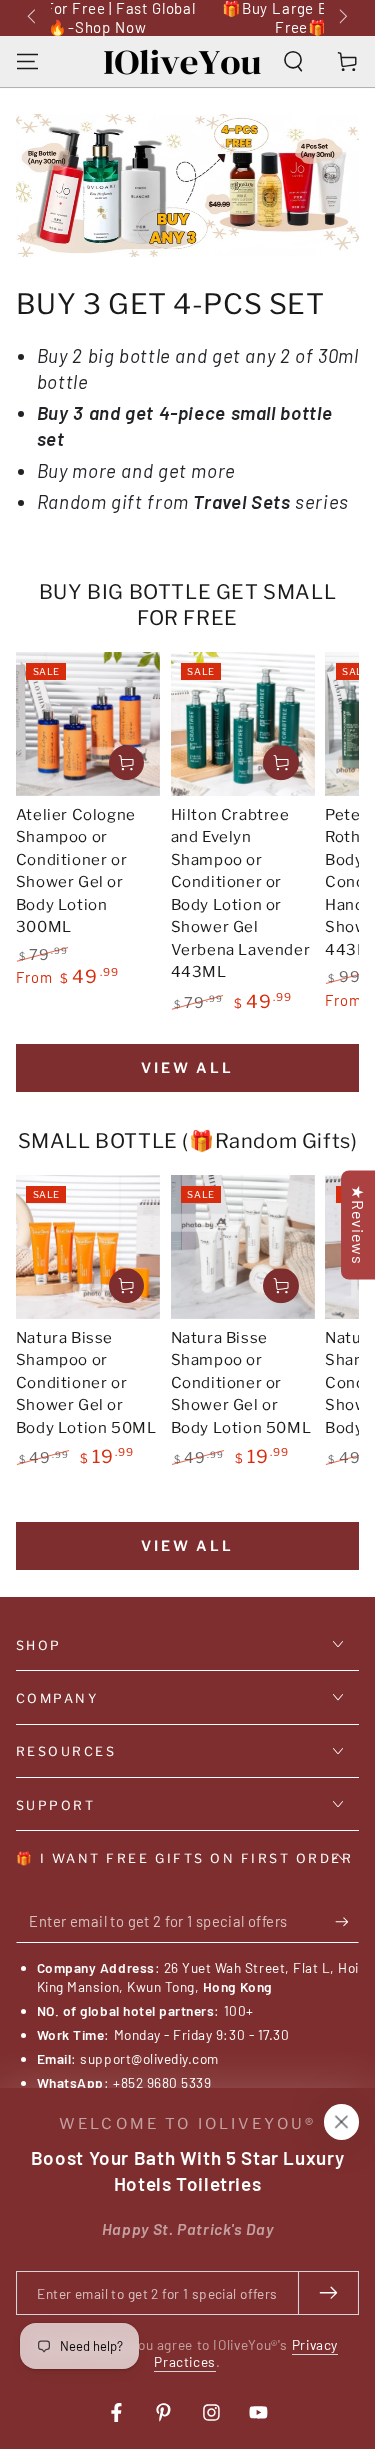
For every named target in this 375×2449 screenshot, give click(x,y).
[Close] (341, 2122)
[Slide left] (34, 18)
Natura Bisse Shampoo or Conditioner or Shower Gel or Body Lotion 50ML (86, 1383)
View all (187, 1067)
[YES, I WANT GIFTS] (347, 1922)
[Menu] (27, 62)
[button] (293, 62)
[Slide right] (342, 18)
